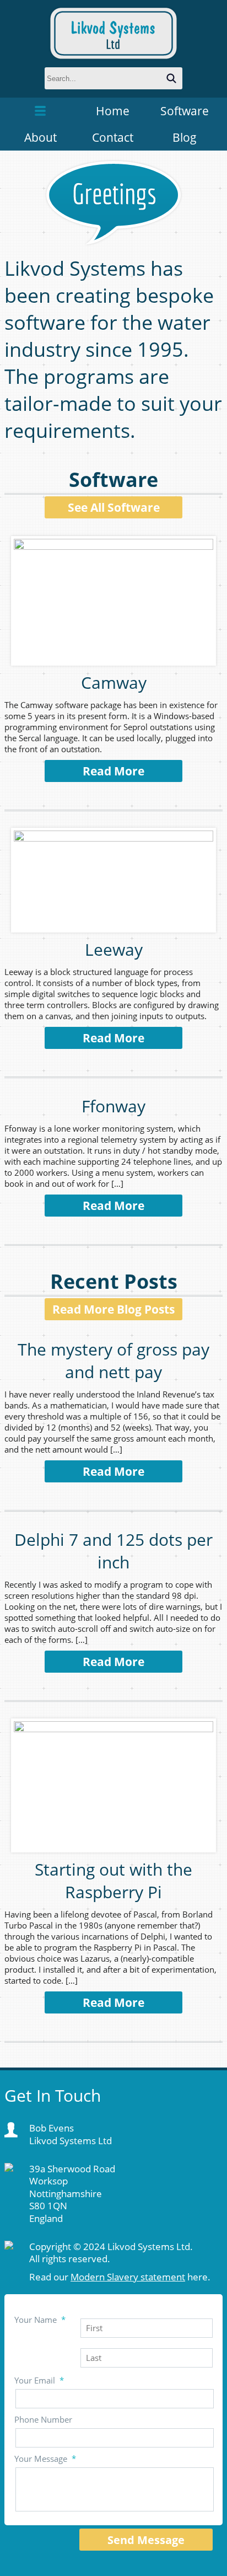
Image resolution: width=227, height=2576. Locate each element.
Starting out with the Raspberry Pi (113, 1881)
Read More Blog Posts (113, 1309)
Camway (114, 682)
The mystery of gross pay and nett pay (113, 1361)
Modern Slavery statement (128, 2277)
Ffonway (113, 1106)
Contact (113, 137)
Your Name (40, 2320)
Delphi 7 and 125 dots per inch (113, 1551)
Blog (185, 137)
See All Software (114, 507)
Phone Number (43, 2419)
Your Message (45, 2459)
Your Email (39, 2380)
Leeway (114, 949)
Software (185, 111)
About (40, 137)
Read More (113, 771)
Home (113, 111)
